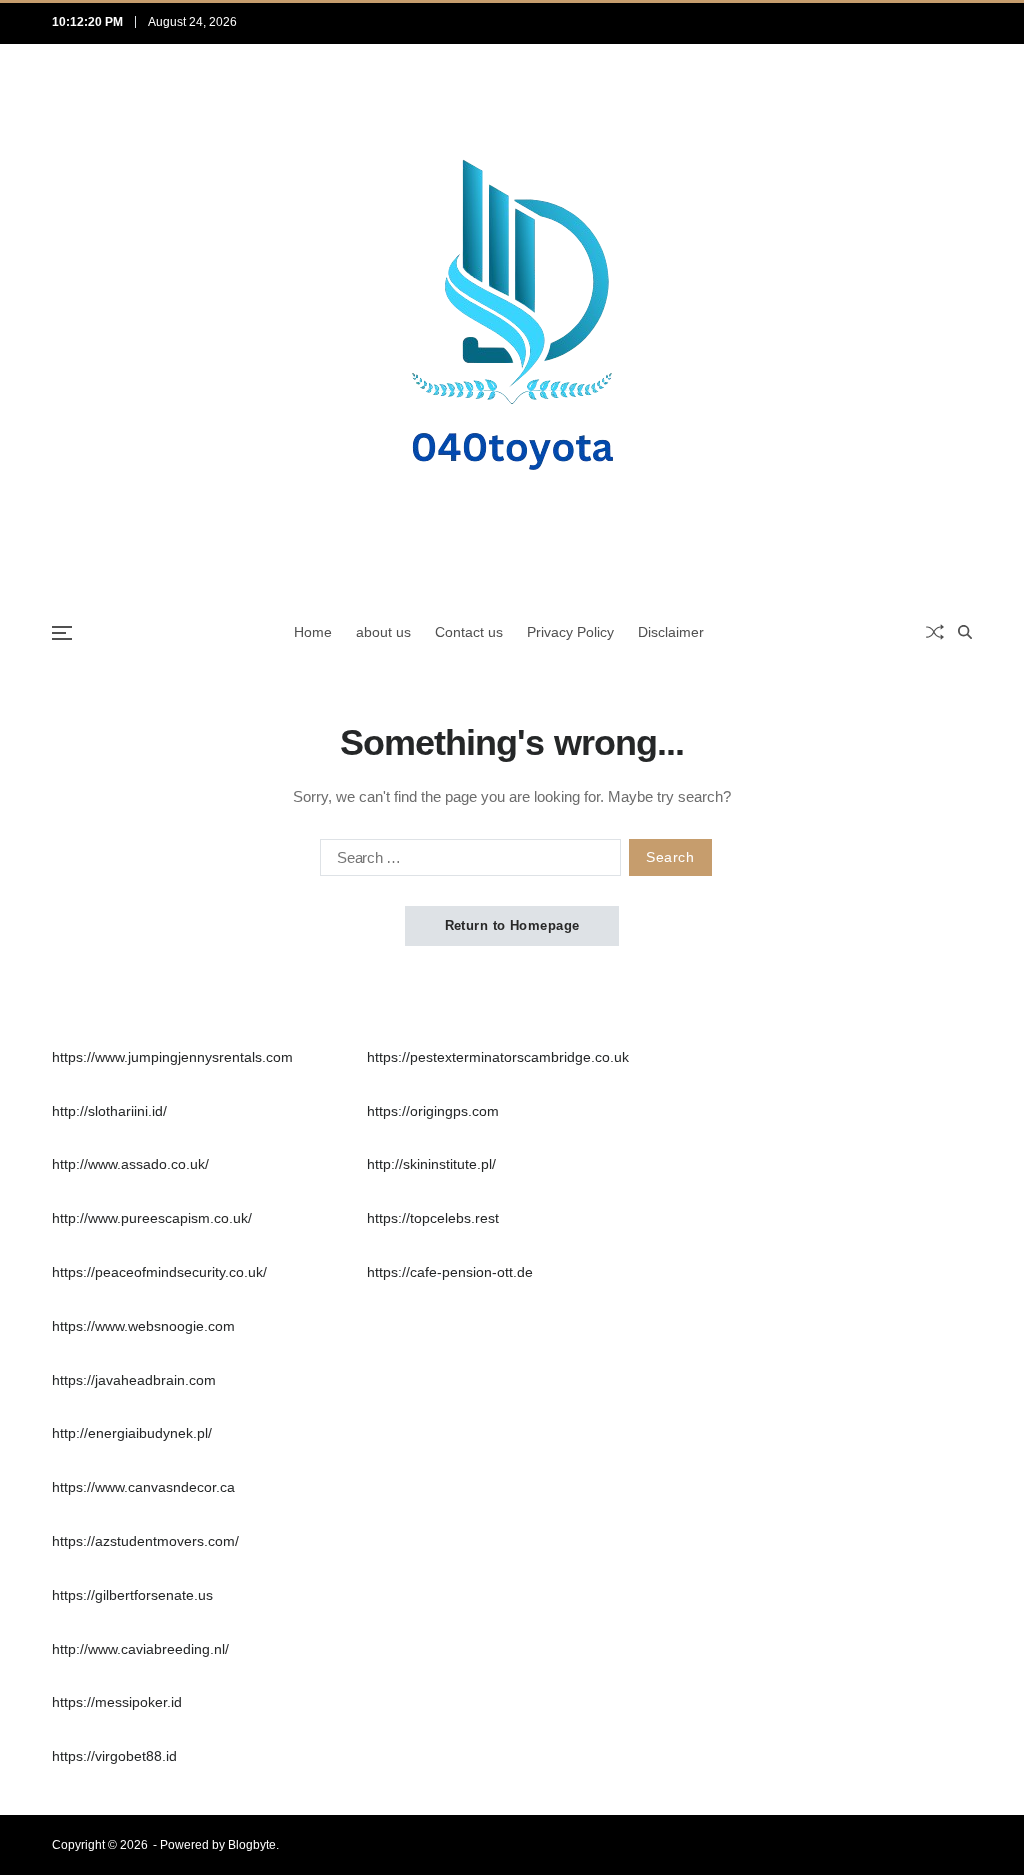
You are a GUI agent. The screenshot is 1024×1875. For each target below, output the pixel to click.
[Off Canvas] (62, 633)
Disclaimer (671, 632)
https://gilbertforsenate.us (132, 1595)
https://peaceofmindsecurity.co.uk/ (159, 1272)
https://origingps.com (433, 1111)
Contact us (469, 632)
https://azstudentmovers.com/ (145, 1541)
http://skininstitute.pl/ (431, 1164)
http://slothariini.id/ (109, 1111)
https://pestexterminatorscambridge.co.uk (498, 1057)
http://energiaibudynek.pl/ (132, 1433)
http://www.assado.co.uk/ (130, 1164)
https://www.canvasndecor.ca (143, 1487)
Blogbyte (252, 1845)
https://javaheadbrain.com (134, 1380)
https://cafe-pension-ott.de (450, 1272)
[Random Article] (935, 632)
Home (313, 632)
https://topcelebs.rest (433, 1218)
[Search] (965, 632)
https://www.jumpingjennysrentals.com (172, 1057)
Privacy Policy (570, 632)
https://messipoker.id (117, 1702)
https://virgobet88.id (114, 1756)
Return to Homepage (512, 925)
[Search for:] (466, 861)
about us (383, 632)
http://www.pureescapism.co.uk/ (152, 1218)
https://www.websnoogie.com (143, 1326)
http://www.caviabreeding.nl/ (140, 1649)
